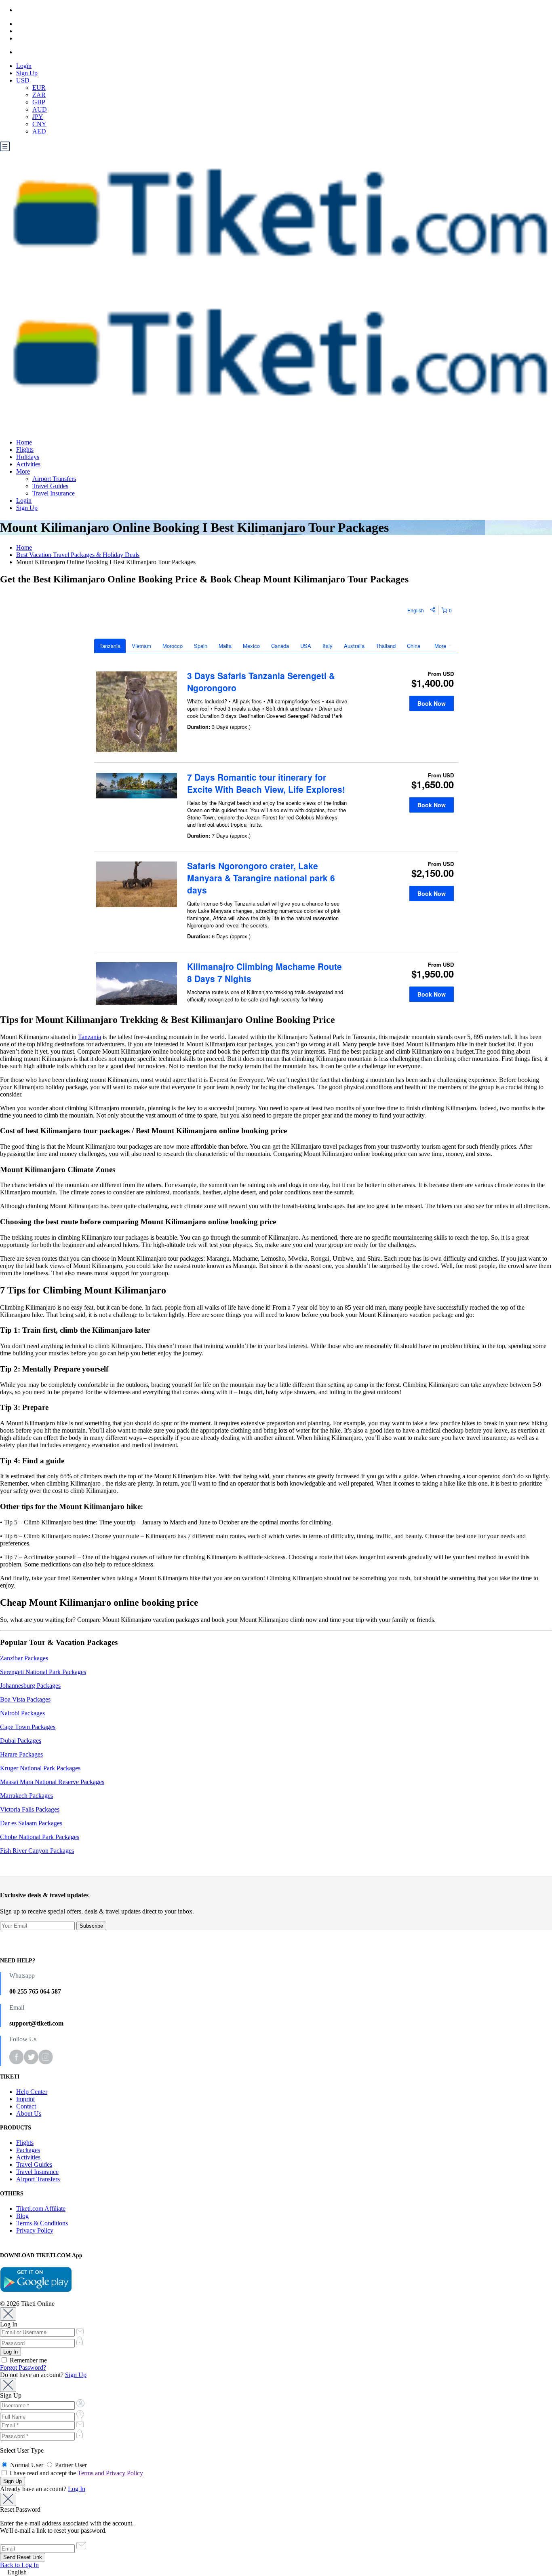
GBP (39, 102)
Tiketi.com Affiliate (41, 2209)
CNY (39, 124)
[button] (276, 2572)
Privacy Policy (35, 2230)
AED (39, 131)
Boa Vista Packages (25, 1699)
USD (23, 80)
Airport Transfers (54, 479)
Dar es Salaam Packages (31, 1823)
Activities (28, 464)
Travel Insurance (54, 493)
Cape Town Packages (28, 1727)
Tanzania (90, 1037)
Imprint (25, 2099)
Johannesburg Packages (30, 1686)
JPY (38, 117)
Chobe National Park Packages (40, 1837)
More (23, 471)
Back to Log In (19, 2565)
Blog (22, 2216)
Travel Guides (50, 486)
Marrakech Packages (26, 1796)
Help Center (32, 2092)
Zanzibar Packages (24, 1658)
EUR (39, 88)
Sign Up (27, 73)
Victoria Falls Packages (30, 1809)
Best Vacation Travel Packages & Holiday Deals (78, 555)
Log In (77, 2489)
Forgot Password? (23, 2368)
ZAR (39, 95)
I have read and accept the (76, 2473)
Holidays (28, 457)
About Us (29, 2114)
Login (24, 66)
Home (24, 442)
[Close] (8, 2314)
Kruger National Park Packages (40, 1768)
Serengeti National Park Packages (43, 1672)
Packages (28, 2150)
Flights (25, 450)
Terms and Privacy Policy (110, 2473)
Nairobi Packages (22, 1713)
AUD (40, 109)
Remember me (27, 2360)
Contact (26, 2106)
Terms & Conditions (42, 2223)
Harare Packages (21, 1754)
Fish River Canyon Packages (37, 1851)
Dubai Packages (21, 1741)
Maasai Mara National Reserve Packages (52, 1782)
